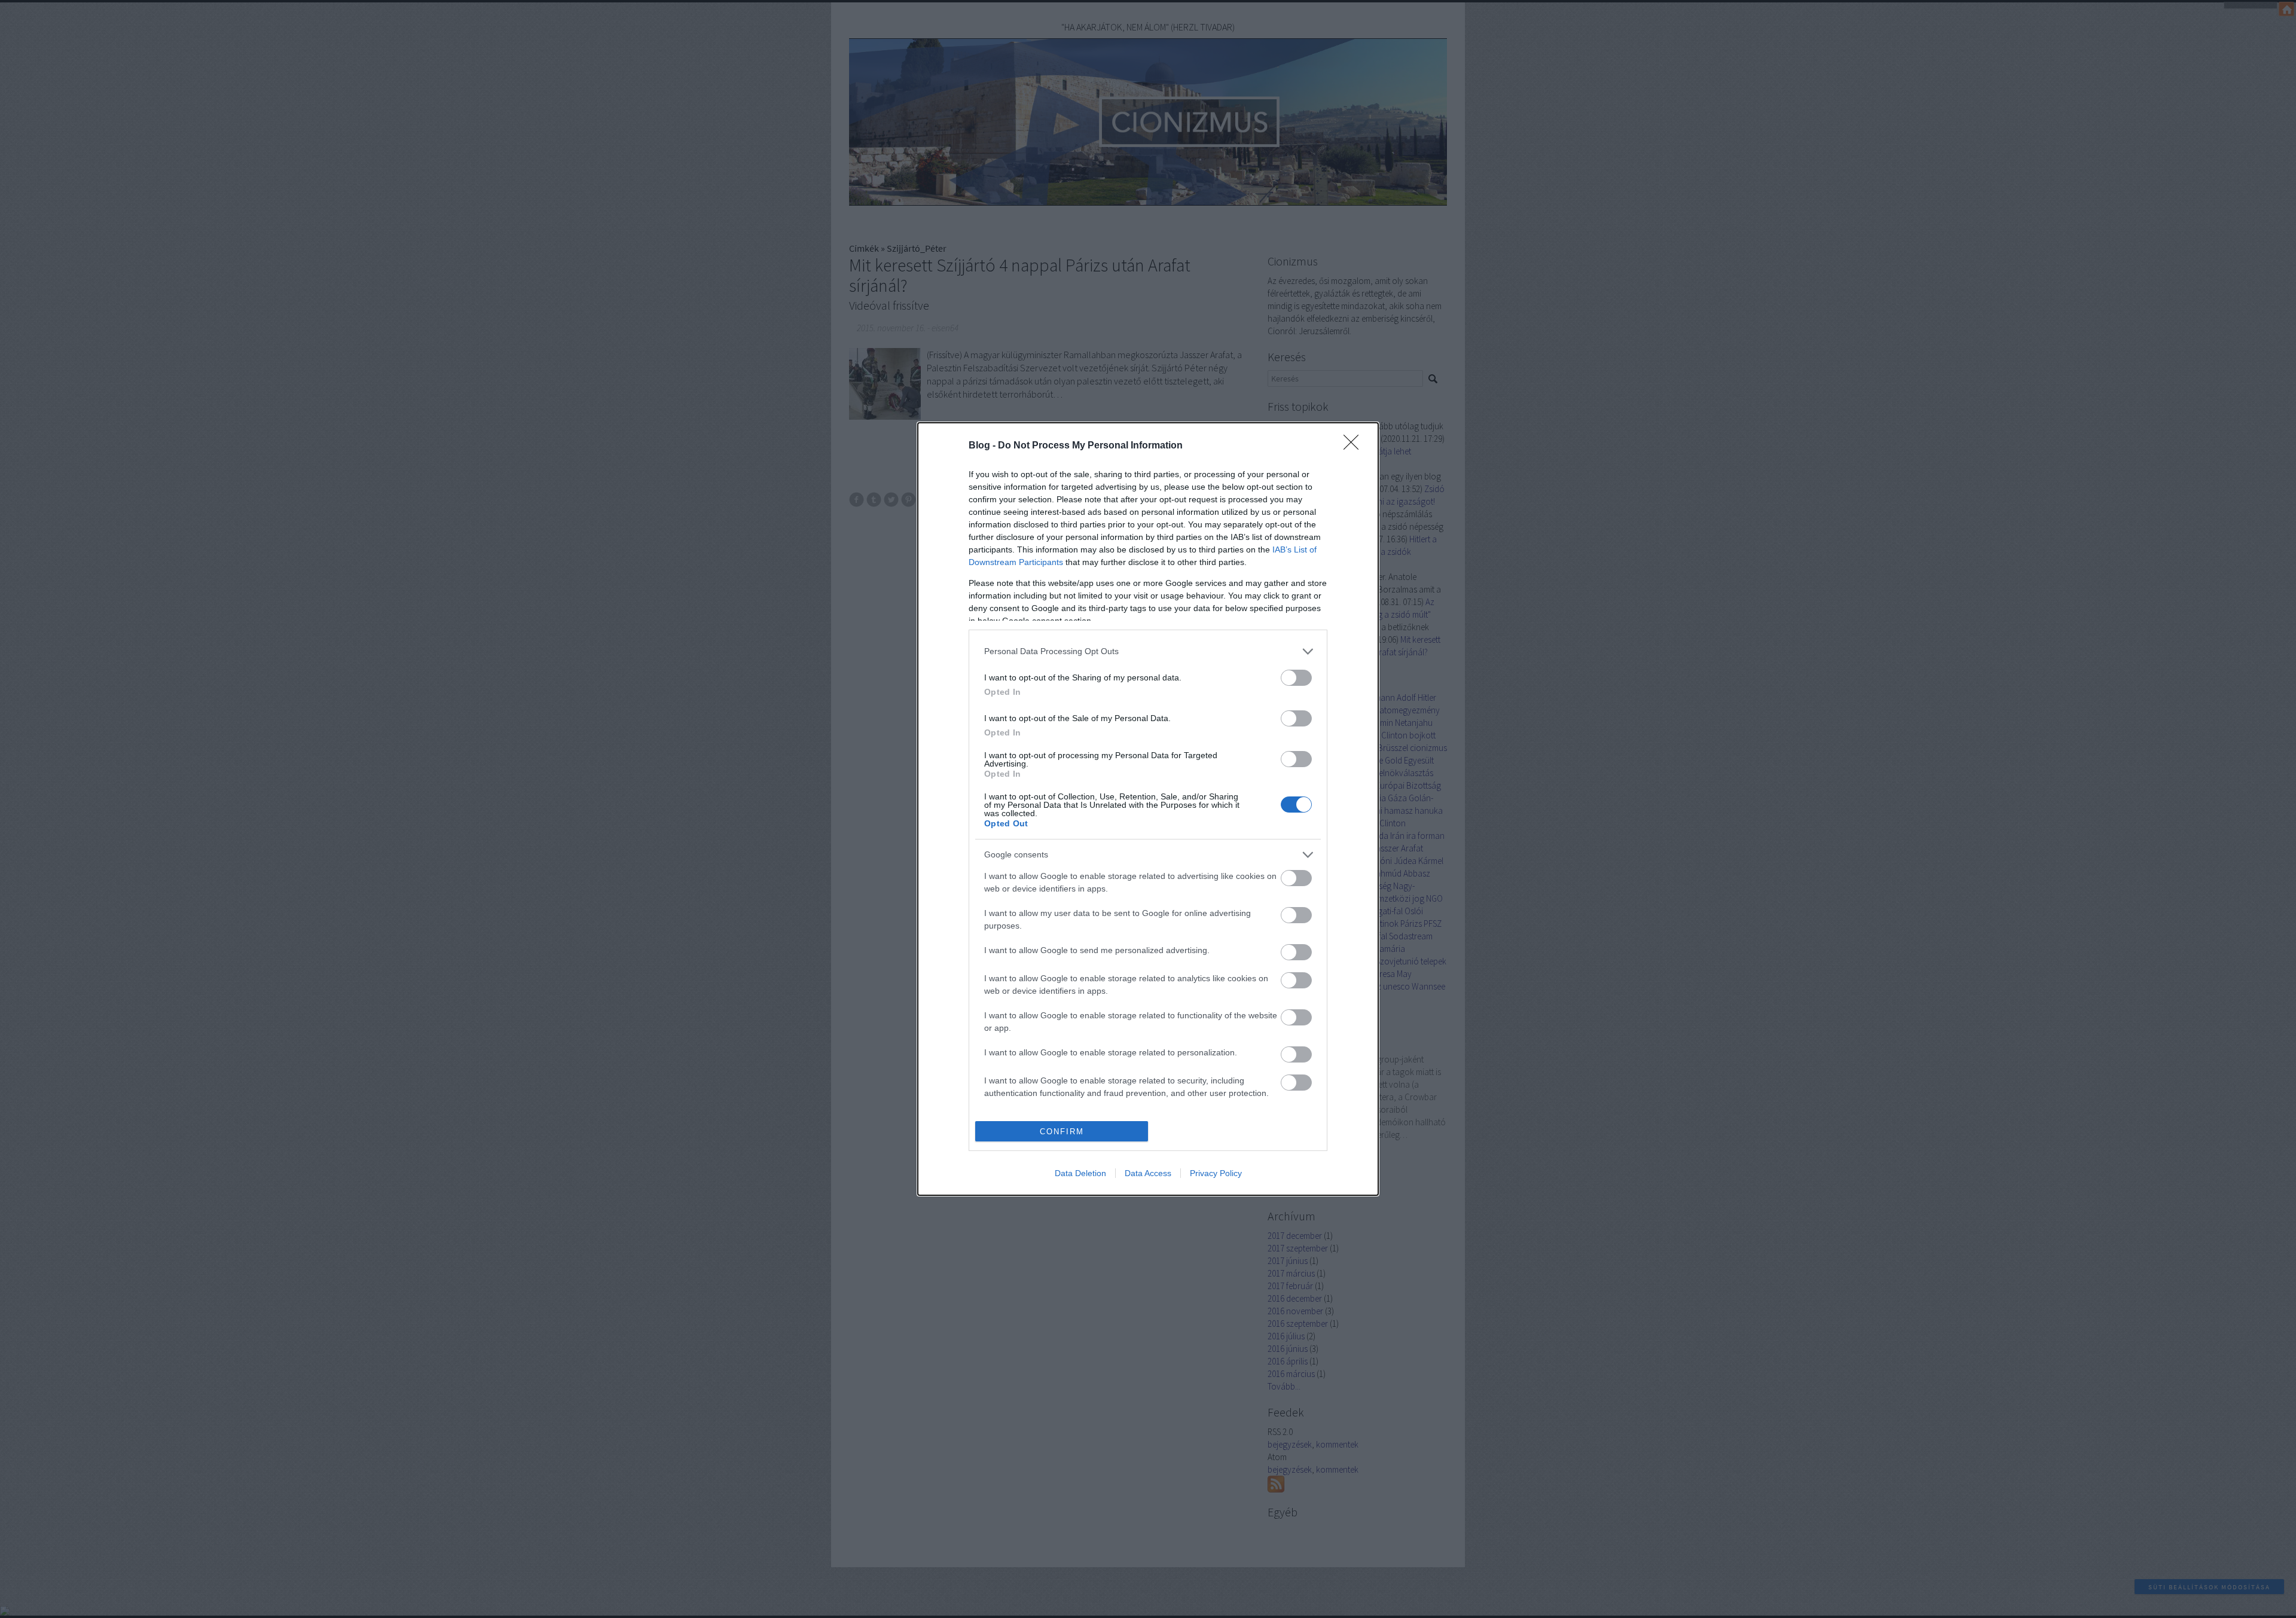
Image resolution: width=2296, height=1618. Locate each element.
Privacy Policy (1216, 1173)
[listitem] (1148, 651)
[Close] (1355, 446)
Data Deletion (1080, 1173)
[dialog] (1148, 809)
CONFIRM (1062, 1132)
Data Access (1148, 1173)
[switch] (1296, 678)
